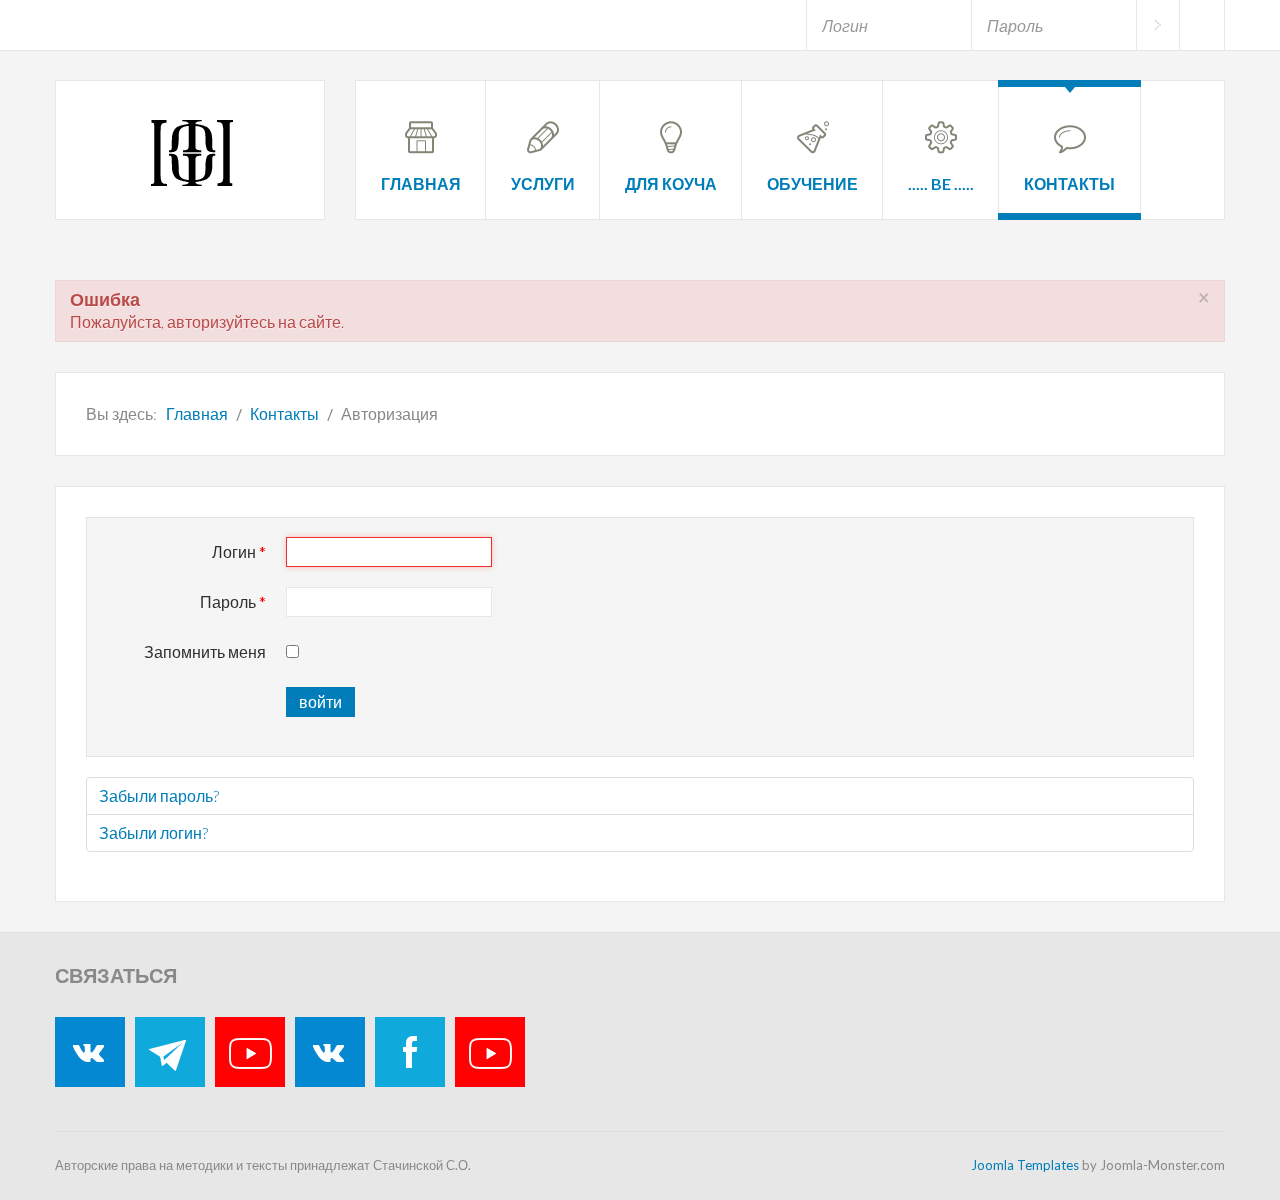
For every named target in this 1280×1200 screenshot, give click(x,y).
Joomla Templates (1025, 1165)
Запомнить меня (205, 651)
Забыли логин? (153, 832)
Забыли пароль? (159, 795)
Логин (239, 551)
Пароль (233, 601)
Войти (1157, 25)
